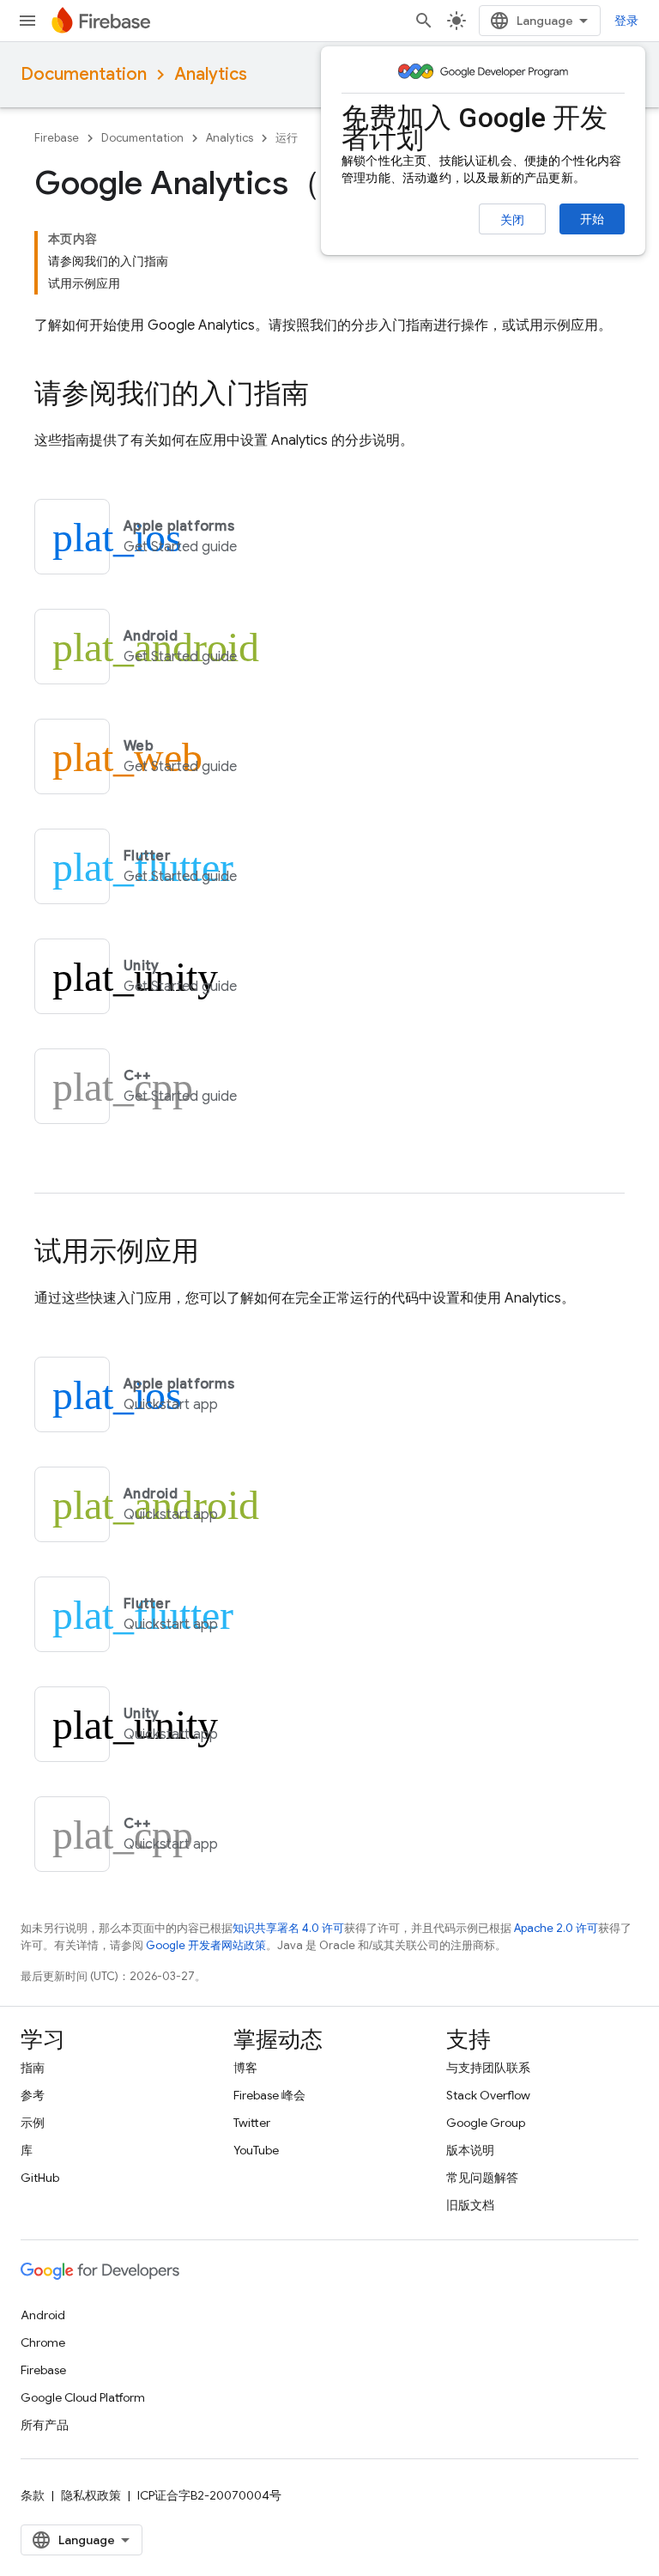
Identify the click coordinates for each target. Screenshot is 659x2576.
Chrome (43, 2342)
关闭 (512, 220)
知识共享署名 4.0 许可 (288, 1928)
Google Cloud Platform (83, 2397)
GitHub (40, 2178)
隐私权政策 (91, 2495)
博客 (245, 2068)
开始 (592, 219)
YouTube (256, 2150)
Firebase (57, 138)
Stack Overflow (488, 2095)
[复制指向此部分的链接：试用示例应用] (216, 1254)
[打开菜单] (27, 21)
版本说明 (470, 2150)
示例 (33, 2123)
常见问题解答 (482, 2178)
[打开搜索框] (424, 21)
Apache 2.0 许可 (556, 1928)
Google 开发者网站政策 (206, 1945)
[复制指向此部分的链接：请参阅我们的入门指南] (326, 396)
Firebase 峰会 (269, 2095)
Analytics (211, 74)
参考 (33, 2095)
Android (43, 2315)
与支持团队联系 (488, 2068)
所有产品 (45, 2425)
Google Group (486, 2123)
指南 (33, 2068)
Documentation (84, 74)
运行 (287, 138)
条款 (33, 2495)
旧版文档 (470, 2205)
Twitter (252, 2123)
